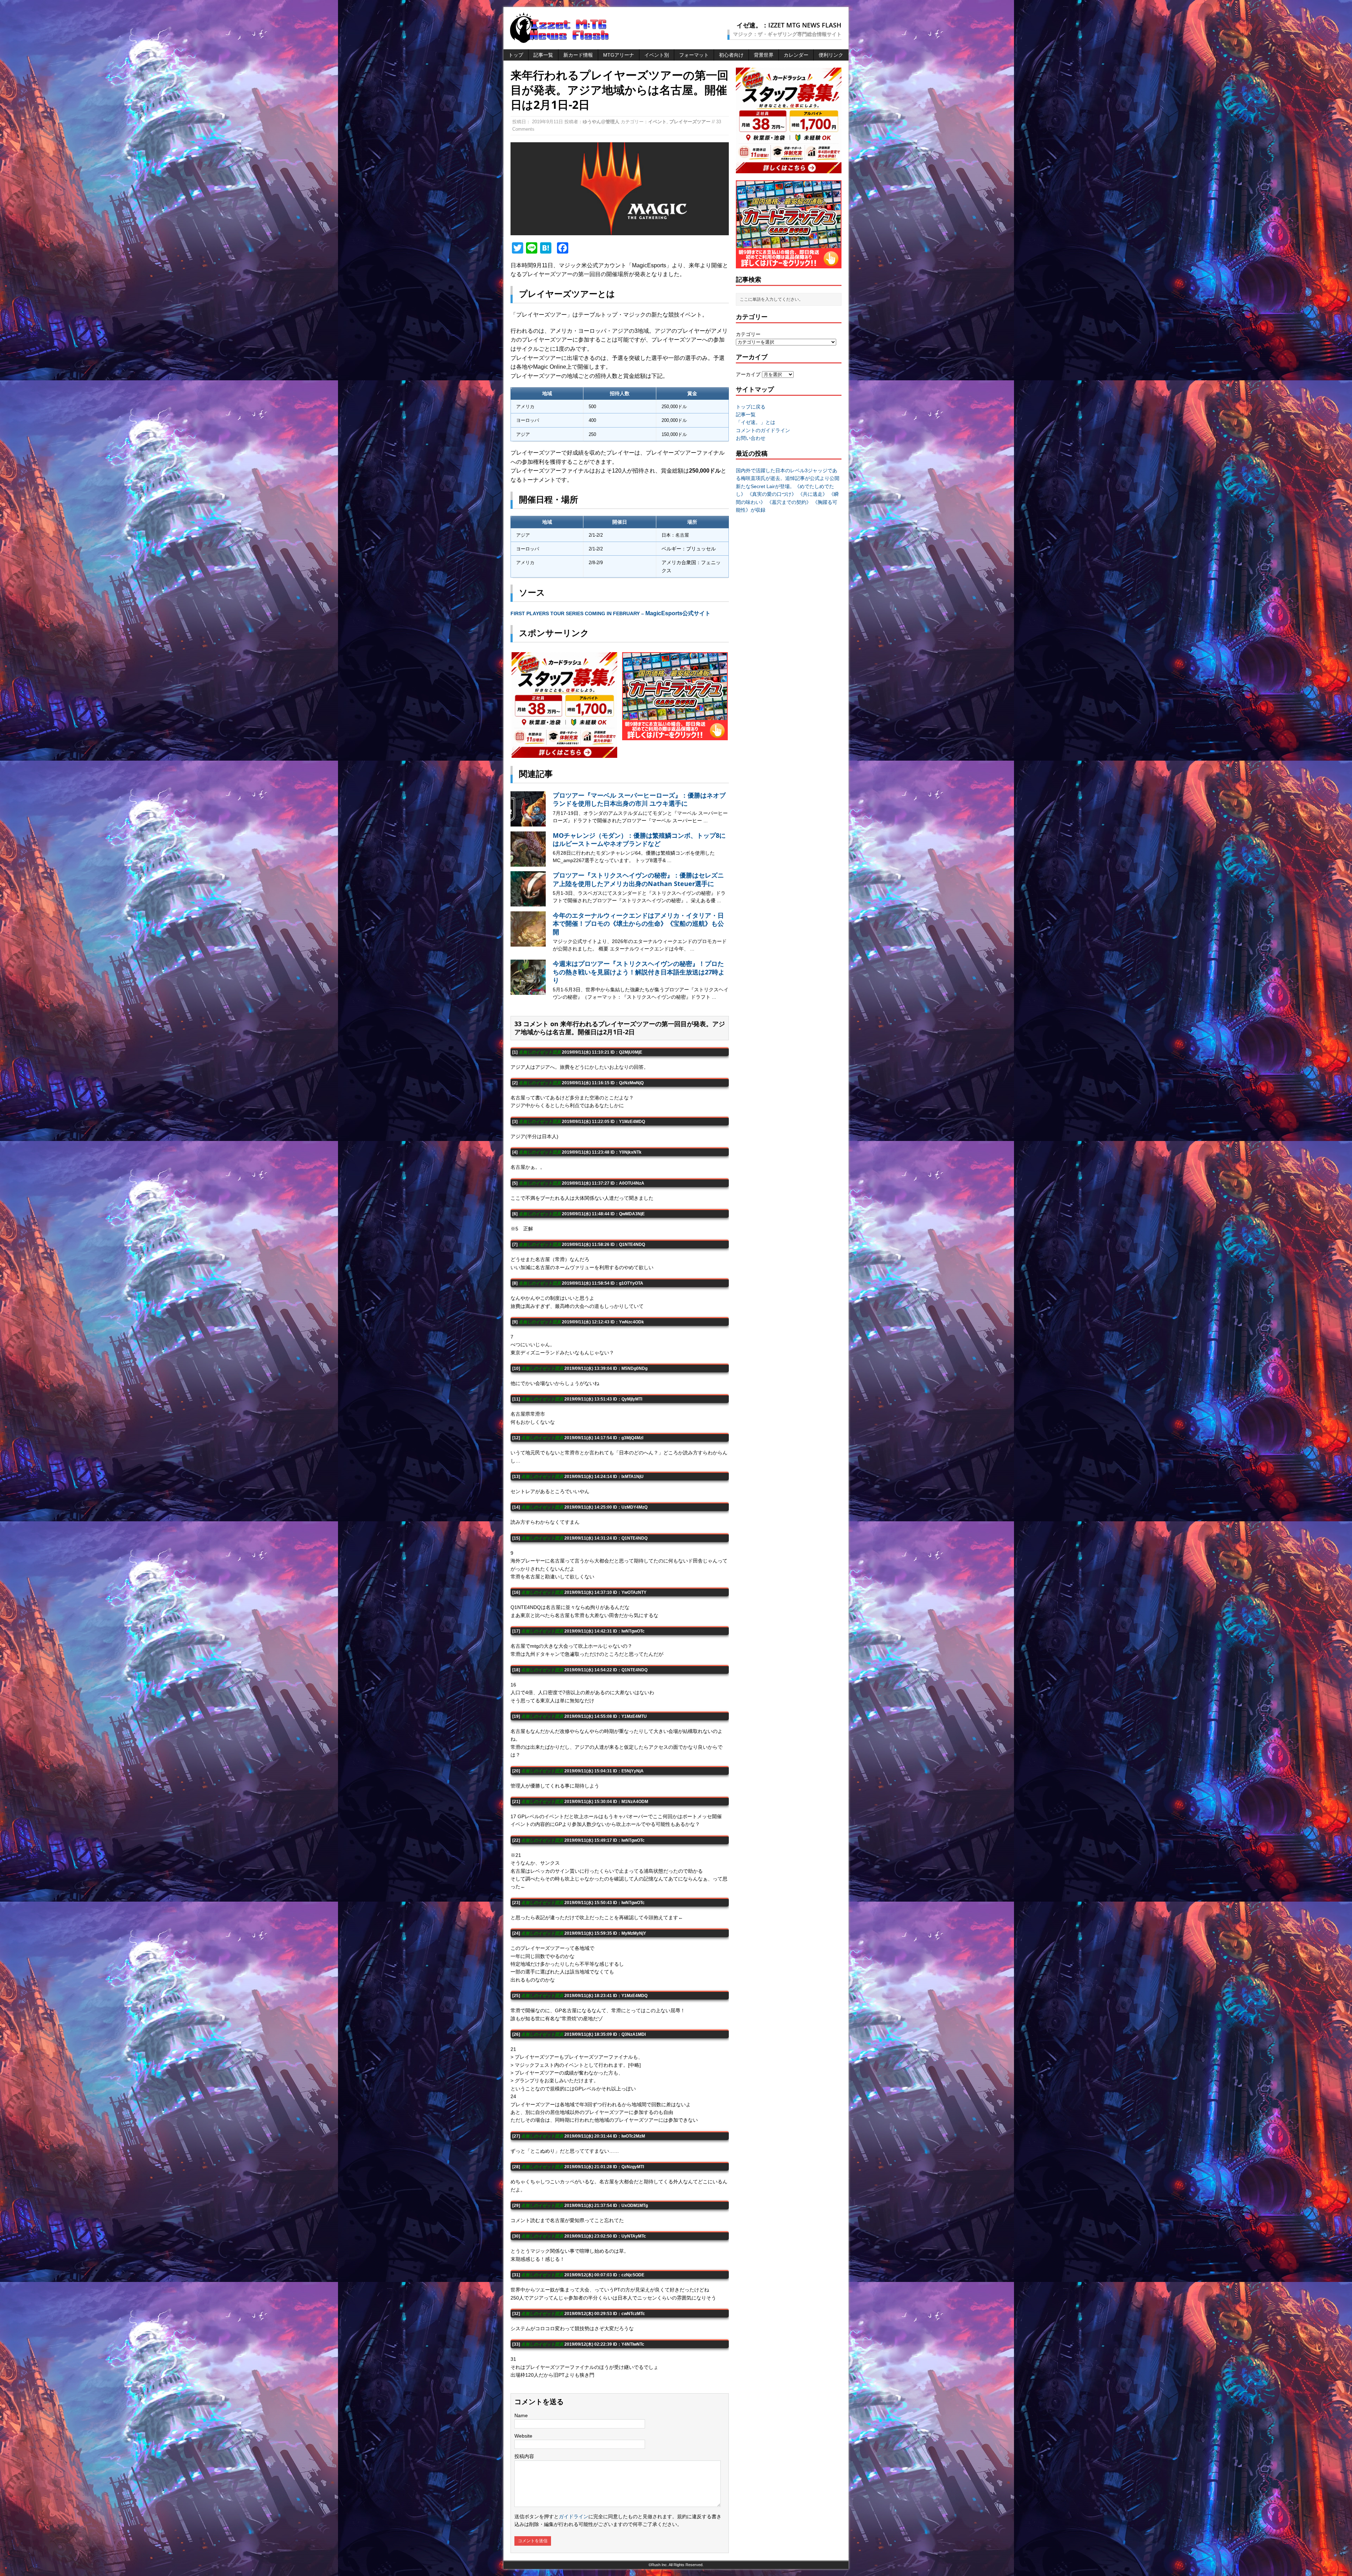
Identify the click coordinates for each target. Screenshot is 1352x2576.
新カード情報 (578, 55)
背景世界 (764, 55)
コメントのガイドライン (763, 430)
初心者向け (731, 55)
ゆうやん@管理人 (601, 122)
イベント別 (657, 55)
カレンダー (796, 55)
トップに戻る (751, 407)
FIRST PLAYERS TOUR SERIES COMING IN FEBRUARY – (611, 613)
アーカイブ (748, 374)
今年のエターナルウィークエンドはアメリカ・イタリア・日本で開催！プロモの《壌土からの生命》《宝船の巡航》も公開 (638, 924)
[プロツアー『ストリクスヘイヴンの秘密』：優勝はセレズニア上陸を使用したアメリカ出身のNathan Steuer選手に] (528, 903)
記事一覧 (543, 55)
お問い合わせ (751, 438)
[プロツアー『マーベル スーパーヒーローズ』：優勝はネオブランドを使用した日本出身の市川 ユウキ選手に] (528, 823)
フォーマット (694, 55)
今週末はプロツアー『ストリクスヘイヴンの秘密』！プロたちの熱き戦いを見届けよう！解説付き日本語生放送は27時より (639, 972)
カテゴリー (748, 334)
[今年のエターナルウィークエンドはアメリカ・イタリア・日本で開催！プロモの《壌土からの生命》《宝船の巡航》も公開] (528, 943)
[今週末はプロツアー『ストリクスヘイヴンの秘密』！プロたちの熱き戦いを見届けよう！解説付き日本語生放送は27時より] (528, 991)
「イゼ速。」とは (756, 422)
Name (521, 2415)
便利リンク (831, 55)
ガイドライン (574, 2516)
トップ (516, 55)
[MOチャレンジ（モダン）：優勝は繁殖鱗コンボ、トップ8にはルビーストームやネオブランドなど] (528, 863)
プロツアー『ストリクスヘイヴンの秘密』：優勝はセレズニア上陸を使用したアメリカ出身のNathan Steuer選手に (638, 879)
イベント (657, 122)
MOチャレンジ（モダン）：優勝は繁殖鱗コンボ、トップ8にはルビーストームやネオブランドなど (639, 839)
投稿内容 (524, 2456)
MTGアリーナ (619, 55)
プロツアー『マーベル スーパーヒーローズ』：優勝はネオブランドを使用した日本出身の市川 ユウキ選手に (639, 799)
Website (523, 2436)
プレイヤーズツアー (690, 122)
